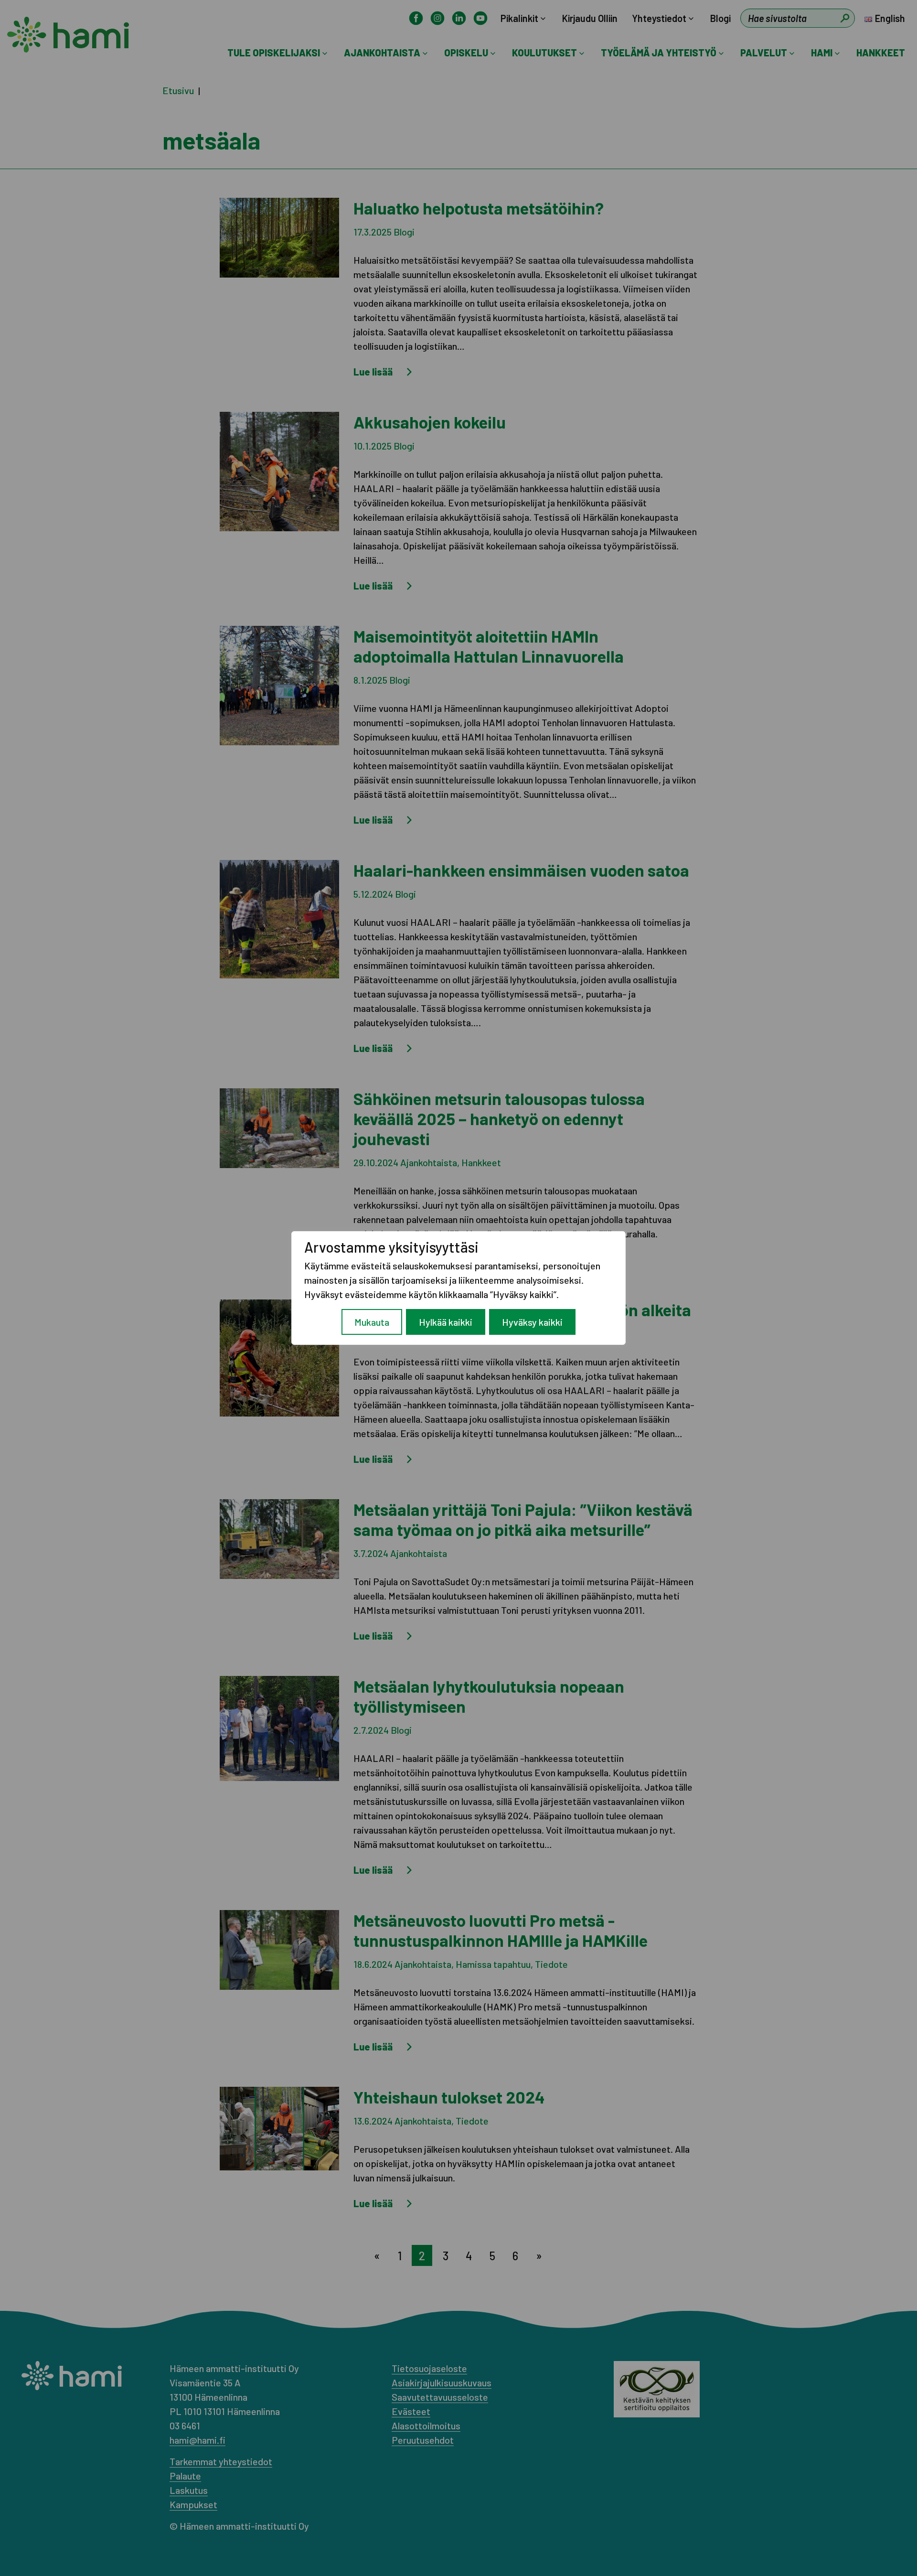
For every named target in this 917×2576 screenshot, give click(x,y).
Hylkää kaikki (446, 1322)
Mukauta (372, 1322)
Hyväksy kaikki (532, 1322)
